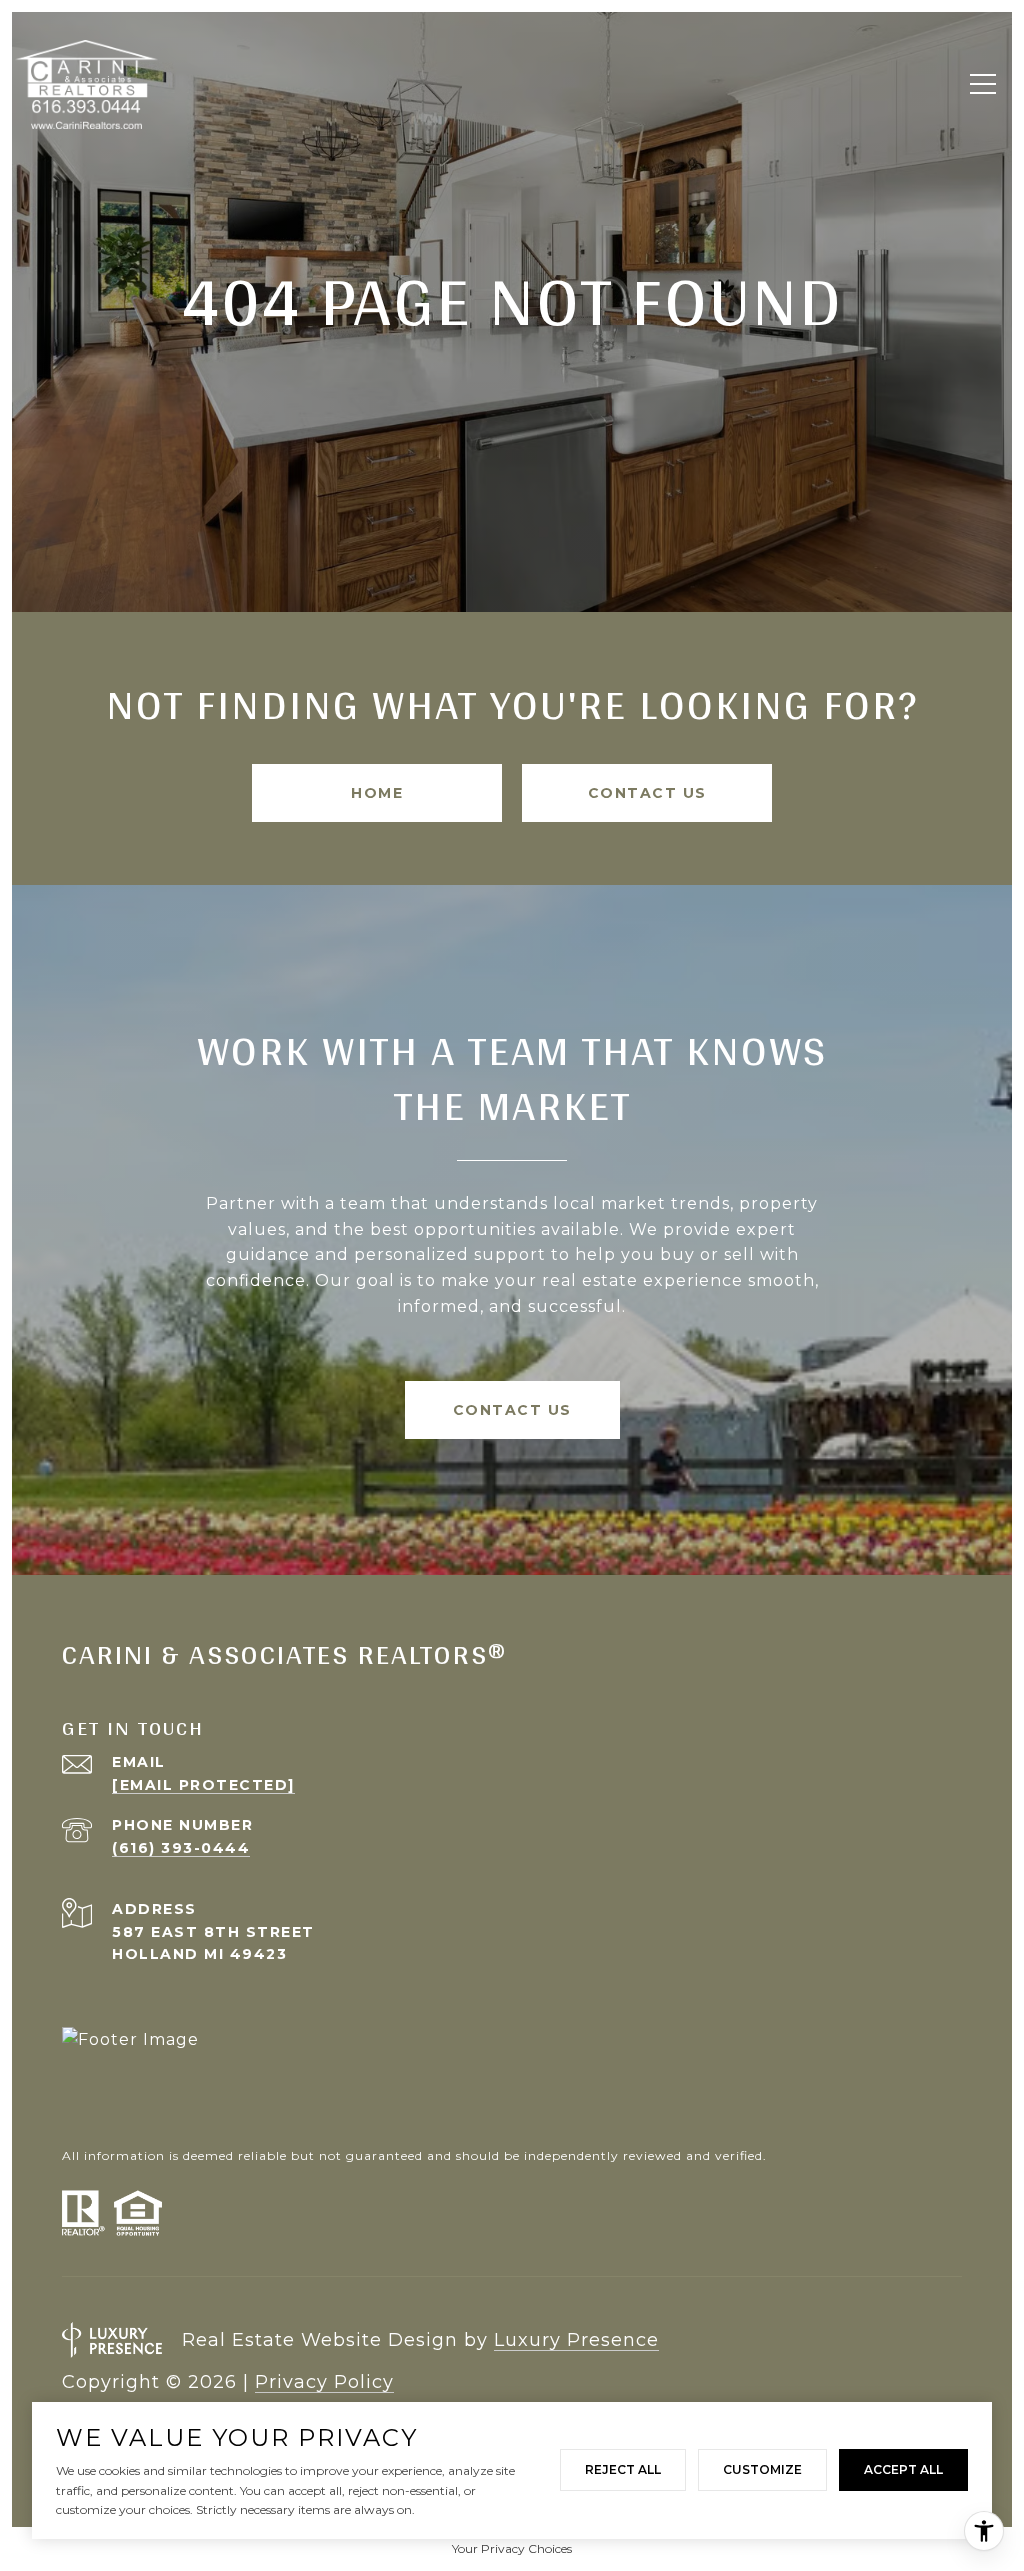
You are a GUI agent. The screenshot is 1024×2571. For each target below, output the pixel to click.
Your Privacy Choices (512, 2548)
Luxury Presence (576, 2340)
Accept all (903, 2469)
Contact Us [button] (647, 793)
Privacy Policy (324, 2382)
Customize (762, 2469)
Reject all (623, 2469)
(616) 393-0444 (181, 1848)
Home (377, 793)
